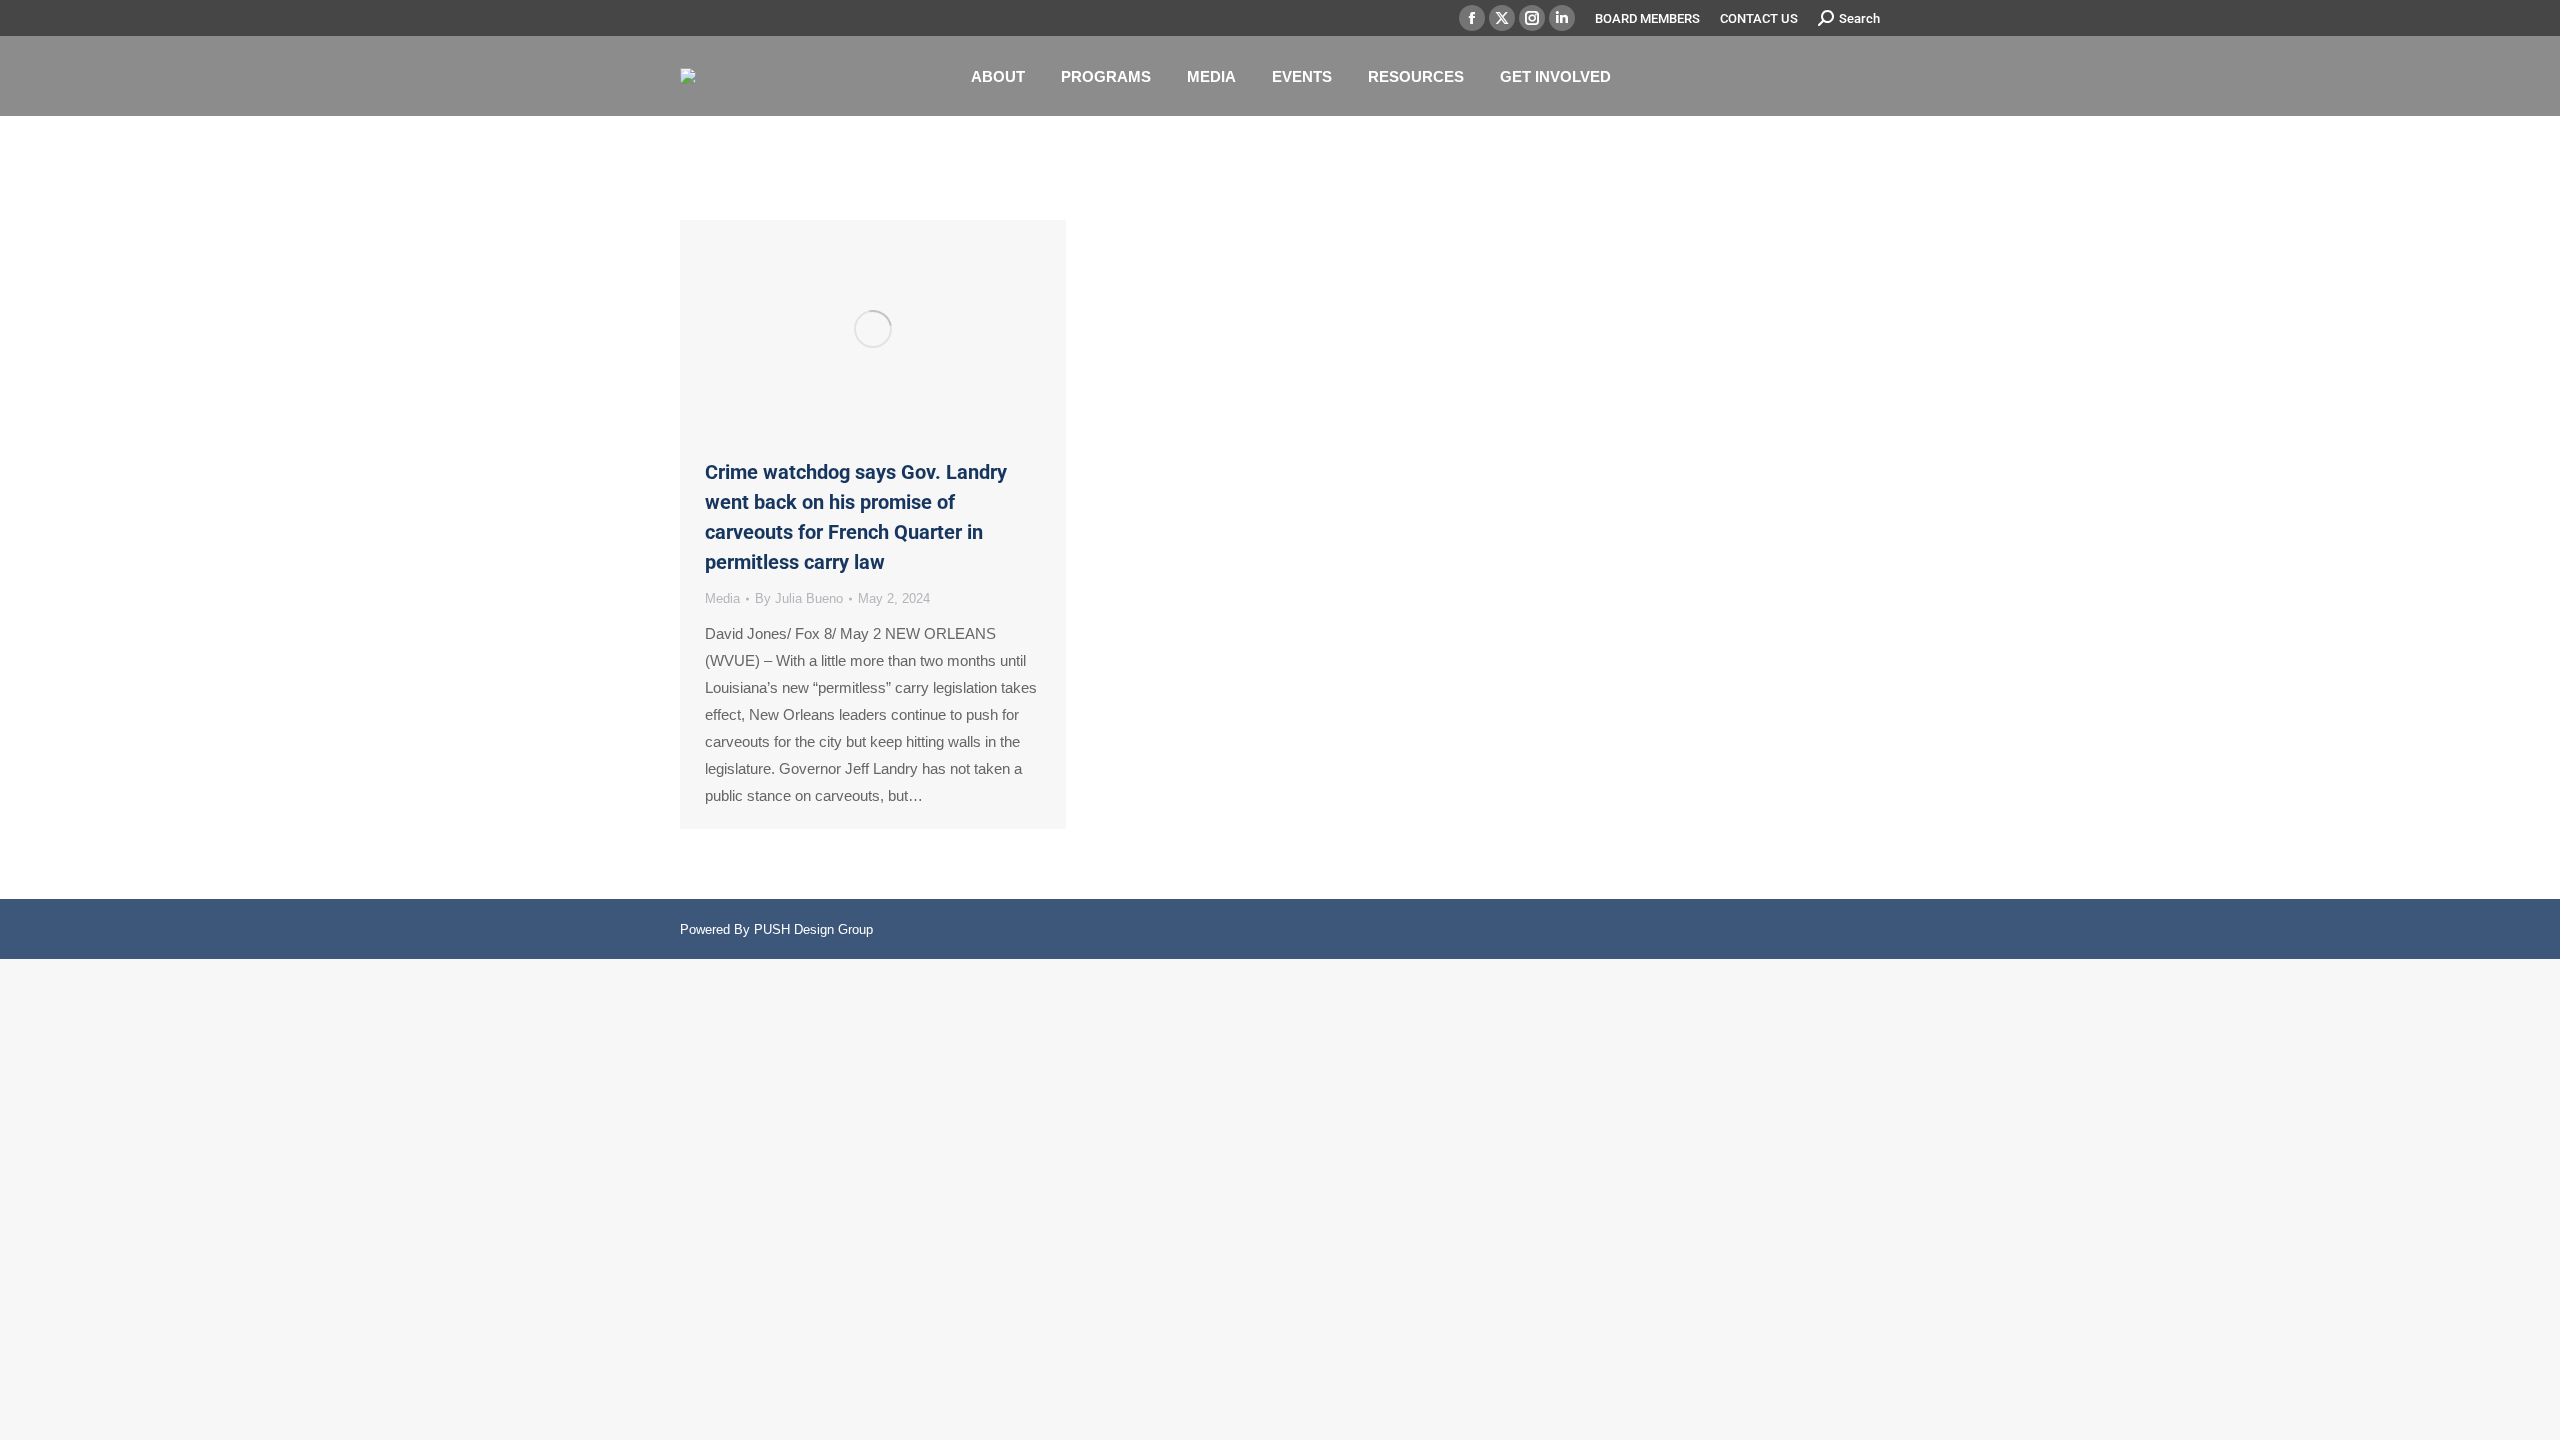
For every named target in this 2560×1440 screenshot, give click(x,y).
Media (722, 598)
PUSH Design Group (813, 929)
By (799, 598)
